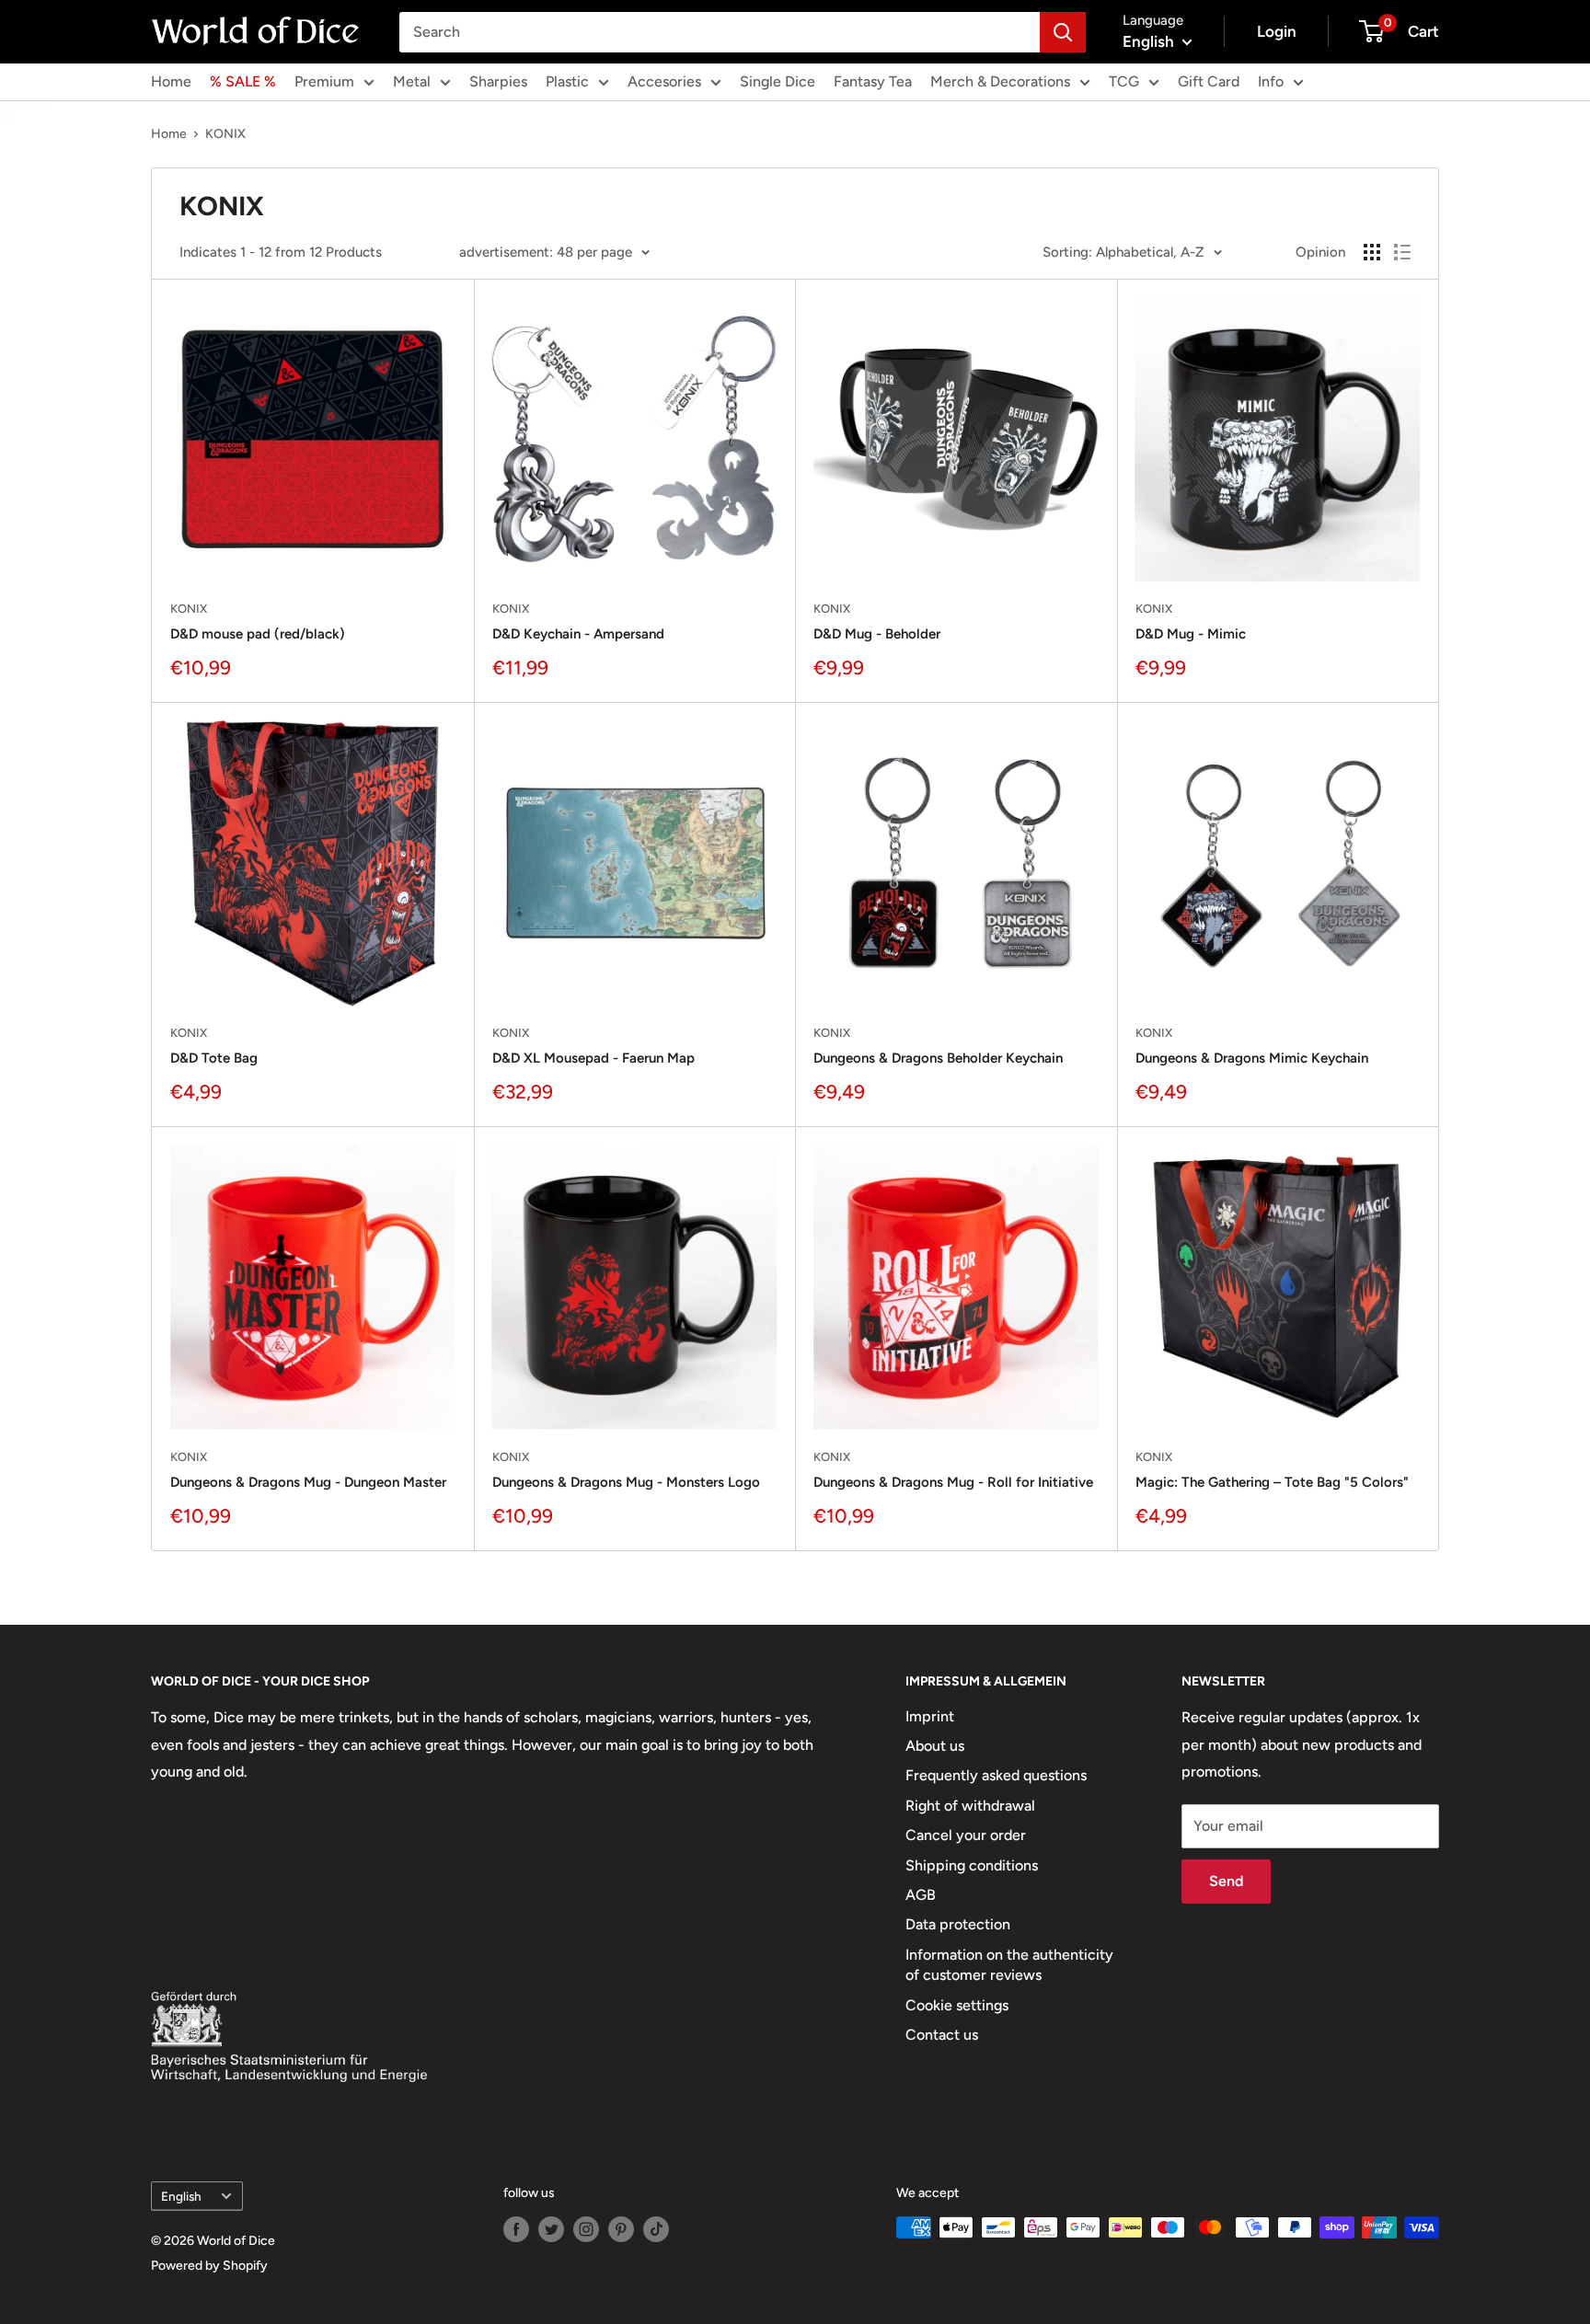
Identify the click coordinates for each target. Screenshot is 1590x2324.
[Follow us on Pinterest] (621, 2229)
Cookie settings (957, 2005)
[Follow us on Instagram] (586, 2229)
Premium (324, 81)
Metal (412, 81)
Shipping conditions (972, 1865)
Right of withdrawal (970, 1806)
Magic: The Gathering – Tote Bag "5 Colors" (1272, 1482)
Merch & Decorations (1000, 81)
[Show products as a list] (1402, 252)
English (181, 2196)
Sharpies (498, 81)
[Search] (1063, 32)
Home (171, 81)
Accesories (664, 81)
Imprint (930, 1716)
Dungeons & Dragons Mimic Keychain (1252, 1058)
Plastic (567, 81)
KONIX (225, 134)
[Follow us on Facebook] (516, 2229)
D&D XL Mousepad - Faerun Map (593, 1058)
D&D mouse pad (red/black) (258, 634)
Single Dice (778, 81)
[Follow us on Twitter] (551, 2229)
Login (1277, 31)
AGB (921, 1895)
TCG (1124, 81)
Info (1271, 81)
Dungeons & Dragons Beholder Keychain (938, 1058)
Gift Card (1209, 81)
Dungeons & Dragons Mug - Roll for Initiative (953, 1482)
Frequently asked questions (996, 1775)
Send (1226, 1881)
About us (935, 1746)
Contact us (942, 2035)
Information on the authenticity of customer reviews (1009, 1965)
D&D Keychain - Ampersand (578, 634)
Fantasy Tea (873, 81)
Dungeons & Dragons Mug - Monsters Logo (626, 1482)
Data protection (958, 1924)
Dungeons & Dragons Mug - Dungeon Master (308, 1482)
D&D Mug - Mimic (1191, 634)
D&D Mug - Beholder (877, 634)
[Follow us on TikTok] (656, 2229)
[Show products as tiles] (1372, 252)
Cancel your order (966, 1835)
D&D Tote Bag (214, 1058)
